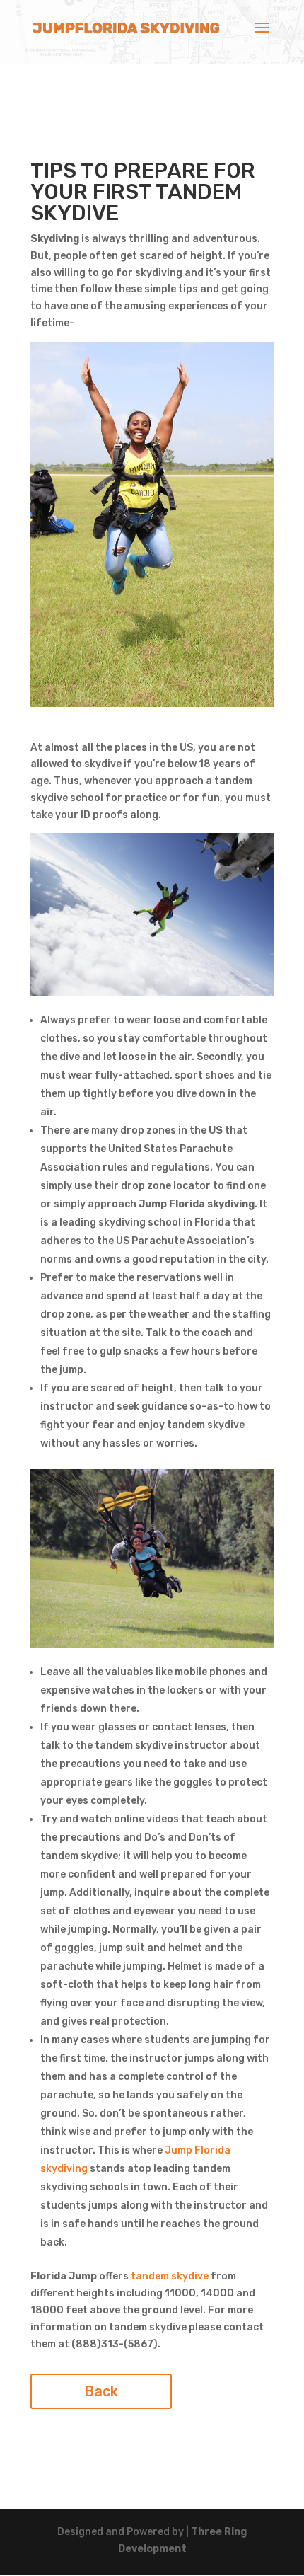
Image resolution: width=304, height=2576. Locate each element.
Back (101, 2391)
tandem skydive (170, 2276)
